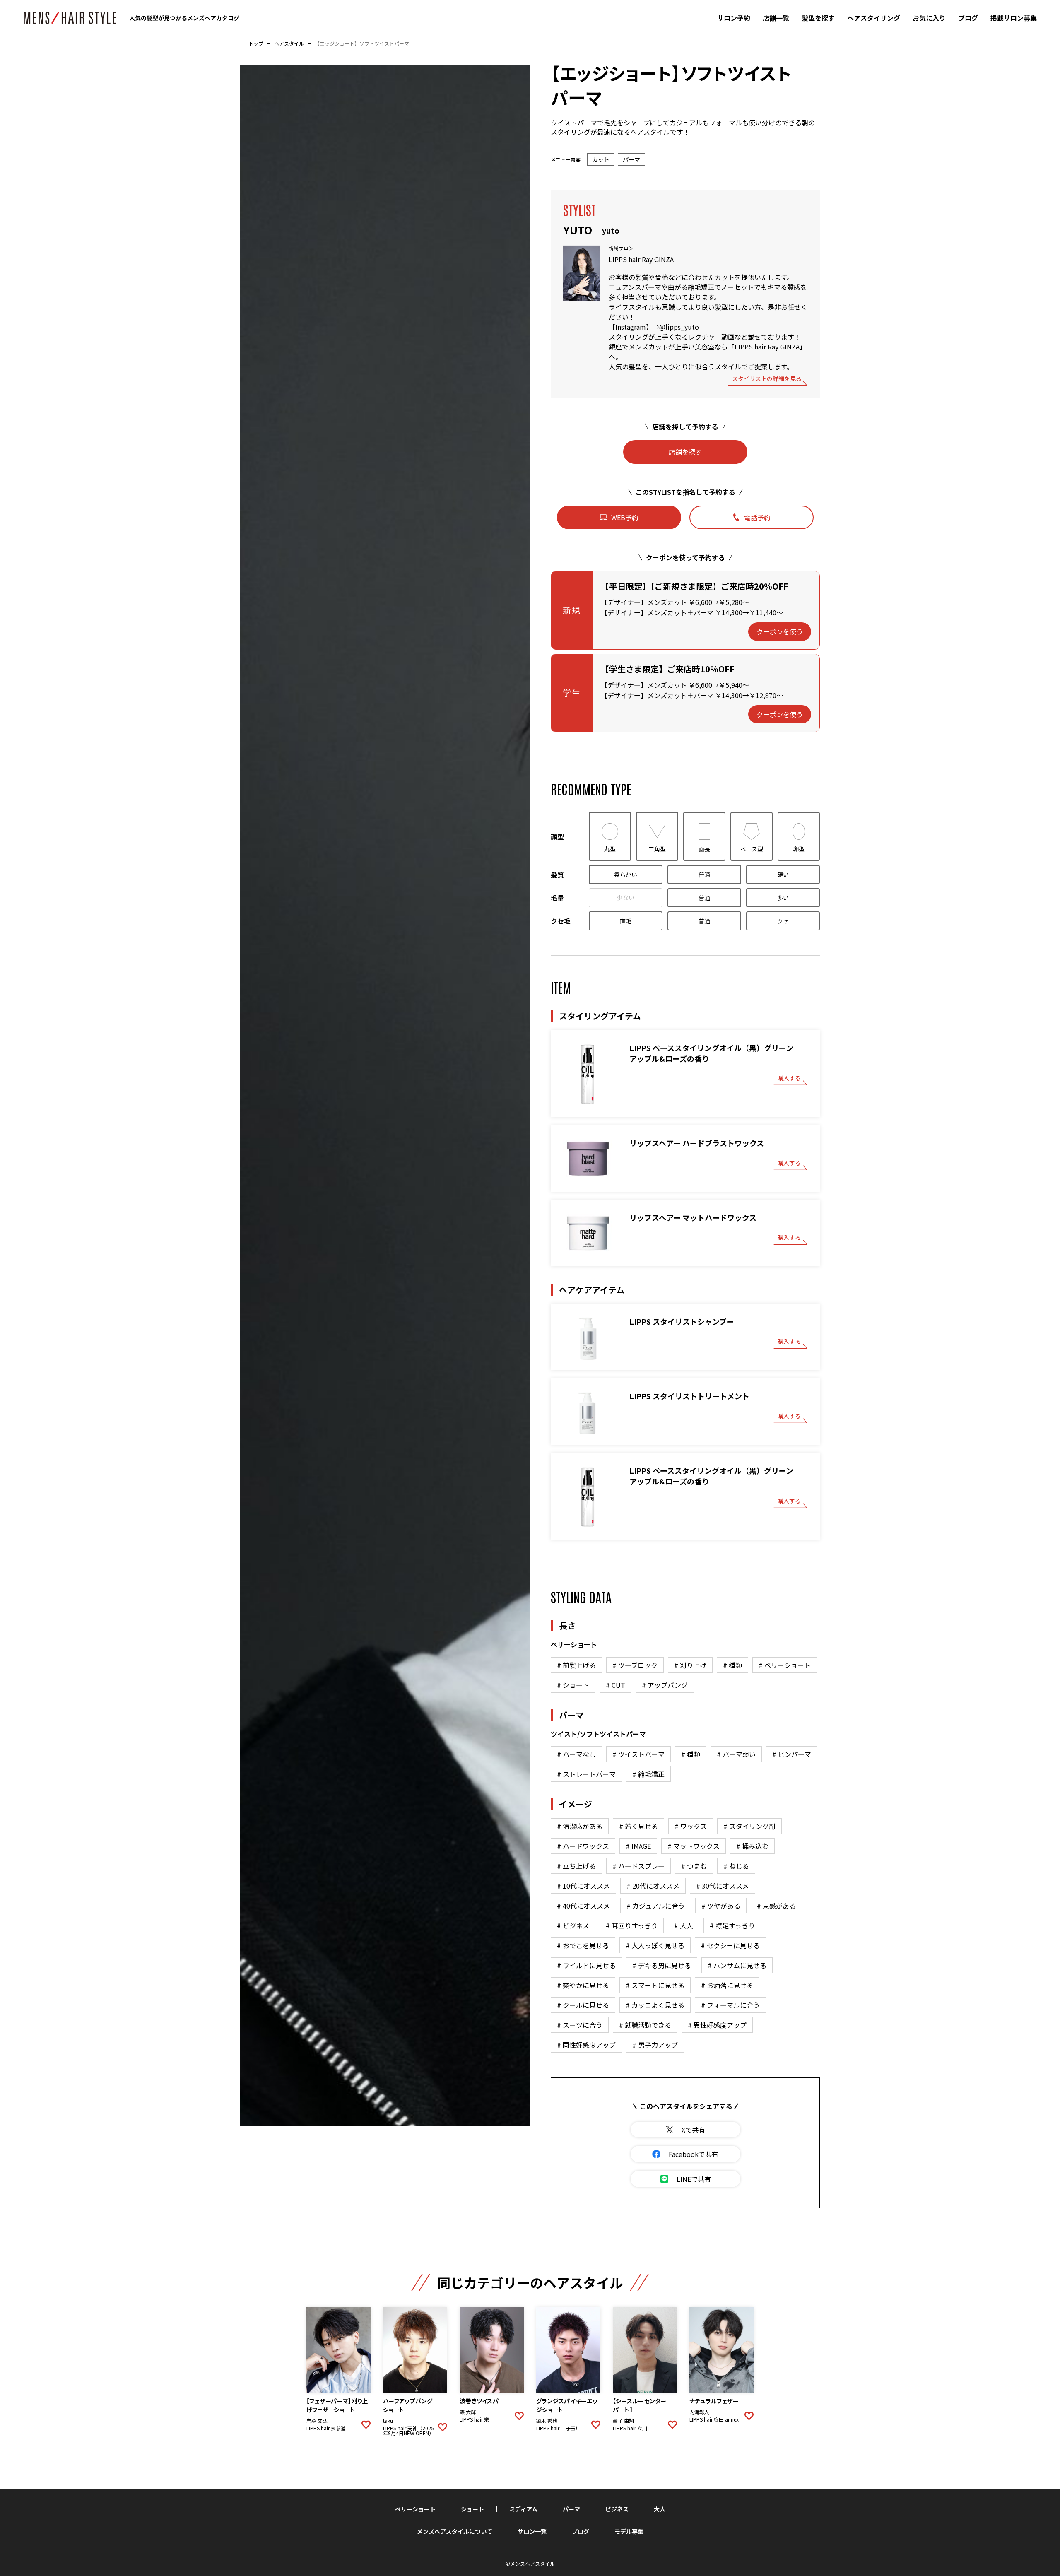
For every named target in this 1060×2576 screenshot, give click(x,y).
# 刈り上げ (690, 1665)
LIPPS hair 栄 (474, 2419)
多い (783, 898)
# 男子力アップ (655, 2045)
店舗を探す (685, 452)
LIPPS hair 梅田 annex (714, 2419)
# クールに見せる (583, 2005)
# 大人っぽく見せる (655, 1945)
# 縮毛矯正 (648, 1774)
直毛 (626, 921)
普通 (704, 875)
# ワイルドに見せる (586, 1965)
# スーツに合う (580, 2025)
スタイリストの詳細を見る (767, 379)
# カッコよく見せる (655, 2005)
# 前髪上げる (576, 1665)
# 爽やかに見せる (583, 1985)
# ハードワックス (583, 1846)
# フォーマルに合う (730, 2005)
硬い (783, 875)
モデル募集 (629, 2531)
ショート (472, 2509)
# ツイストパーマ (638, 1754)
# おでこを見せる (583, 1945)
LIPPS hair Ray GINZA (641, 259)
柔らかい (626, 875)
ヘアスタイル (289, 43)
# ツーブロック (635, 1665)
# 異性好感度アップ (717, 2025)
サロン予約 (734, 18)
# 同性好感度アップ (586, 2045)
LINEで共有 (694, 2179)
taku (388, 2421)
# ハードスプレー (638, 1866)
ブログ (968, 18)
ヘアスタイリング (874, 18)
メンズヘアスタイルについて (455, 2531)
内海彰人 (699, 2412)
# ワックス (691, 1826)
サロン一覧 (532, 2531)
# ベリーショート (785, 1665)
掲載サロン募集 (1014, 18)
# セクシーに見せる (730, 1945)
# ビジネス (573, 1925)
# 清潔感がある (580, 1826)
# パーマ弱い (736, 1754)
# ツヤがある (721, 1906)
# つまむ (694, 1866)
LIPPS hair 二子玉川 (558, 2428)
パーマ (571, 2509)
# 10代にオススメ (583, 1886)
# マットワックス (694, 1846)
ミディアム (523, 2509)
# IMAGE (638, 1846)
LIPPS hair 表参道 (326, 2428)
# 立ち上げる (576, 1866)
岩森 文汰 (317, 2421)
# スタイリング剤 (749, 1826)
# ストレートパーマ (586, 1774)
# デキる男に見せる (662, 1965)
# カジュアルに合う (656, 1906)
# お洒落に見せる (727, 1985)
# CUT (616, 1685)
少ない (626, 897)
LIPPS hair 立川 (630, 2428)
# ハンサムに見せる (737, 1965)
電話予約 (757, 517)
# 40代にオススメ (583, 1906)
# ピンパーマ (792, 1754)
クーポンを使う (780, 631)
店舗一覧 (776, 18)
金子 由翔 (623, 2421)
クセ (783, 921)
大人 (660, 2509)
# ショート (573, 1685)
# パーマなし (576, 1754)
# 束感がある (776, 1906)
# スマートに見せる (655, 1985)
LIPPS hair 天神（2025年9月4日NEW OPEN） (408, 2431)
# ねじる (736, 1866)
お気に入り (929, 18)
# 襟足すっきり (732, 1925)
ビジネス (617, 2509)
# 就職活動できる (645, 2025)
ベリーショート (415, 2509)
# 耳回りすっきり (632, 1925)
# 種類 (732, 1665)
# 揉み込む (752, 1846)
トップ (256, 43)
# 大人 (684, 1925)
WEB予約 (625, 517)
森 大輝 (468, 2412)
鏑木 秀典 (547, 2421)
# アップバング (665, 1685)
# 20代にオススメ (653, 1886)
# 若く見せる (638, 1826)
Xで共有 (693, 2130)
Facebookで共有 (694, 2154)
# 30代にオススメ (723, 1886)
